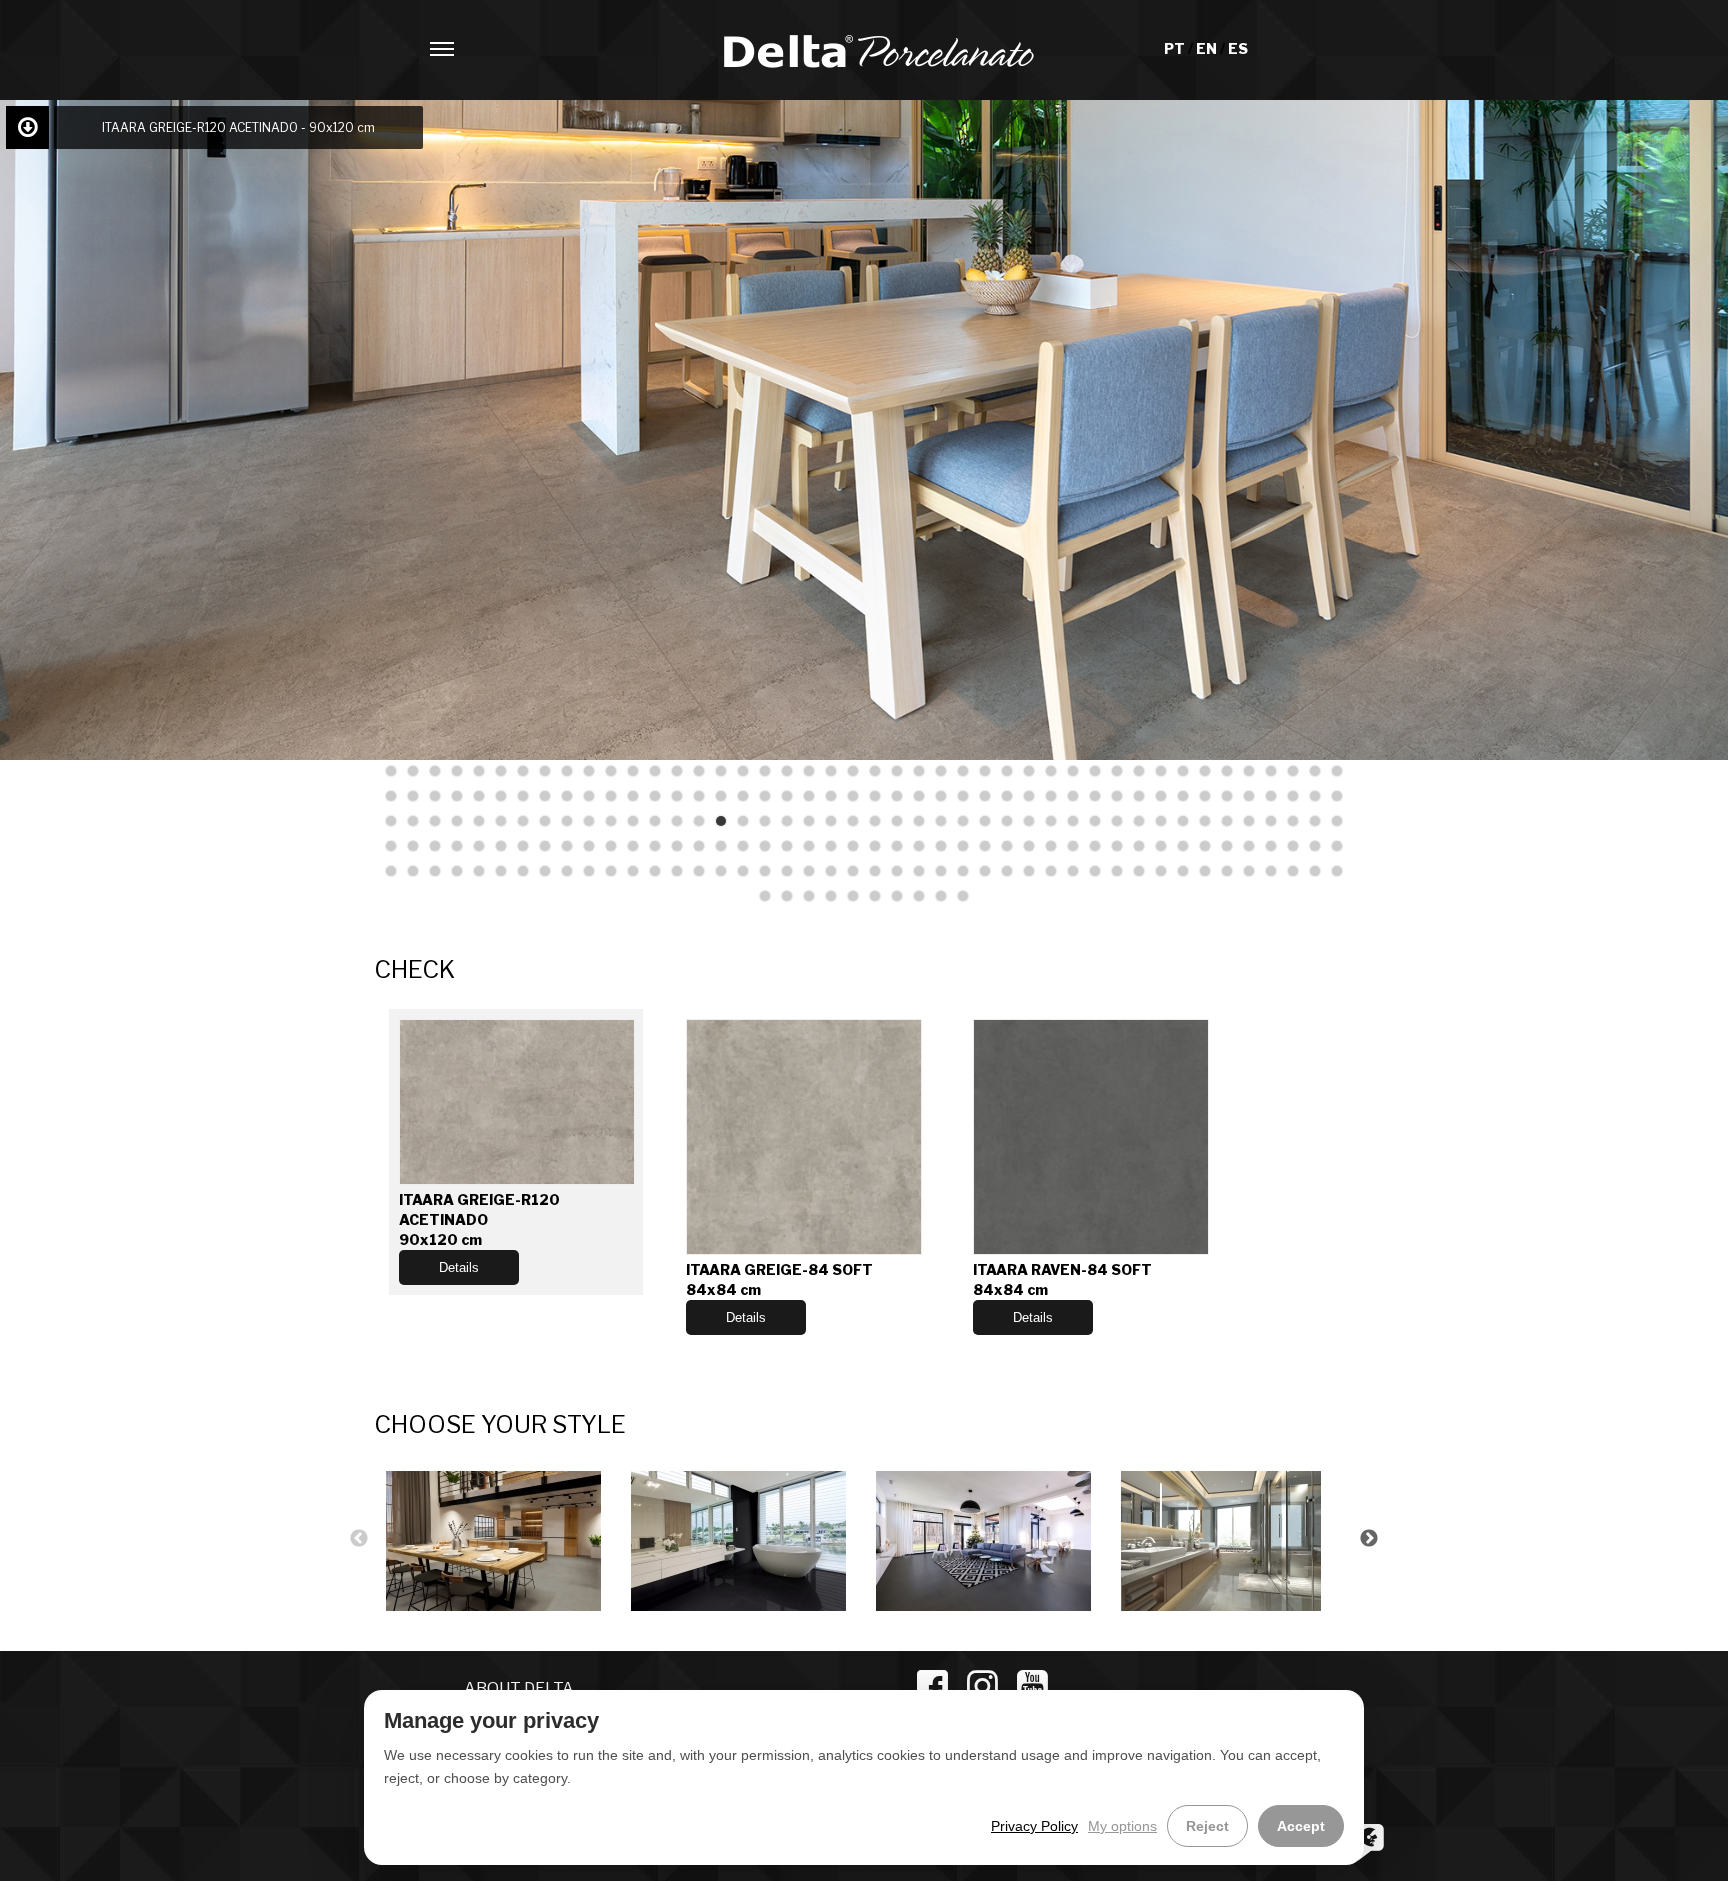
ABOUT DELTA (519, 1688)
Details (459, 1267)
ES (1238, 48)
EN (1208, 48)
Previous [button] (359, 1539)
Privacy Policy (1034, 1826)
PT (1176, 48)
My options (1122, 1826)
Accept (1301, 1826)
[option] (496, 1538)
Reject (1207, 1826)
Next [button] (1369, 1539)
